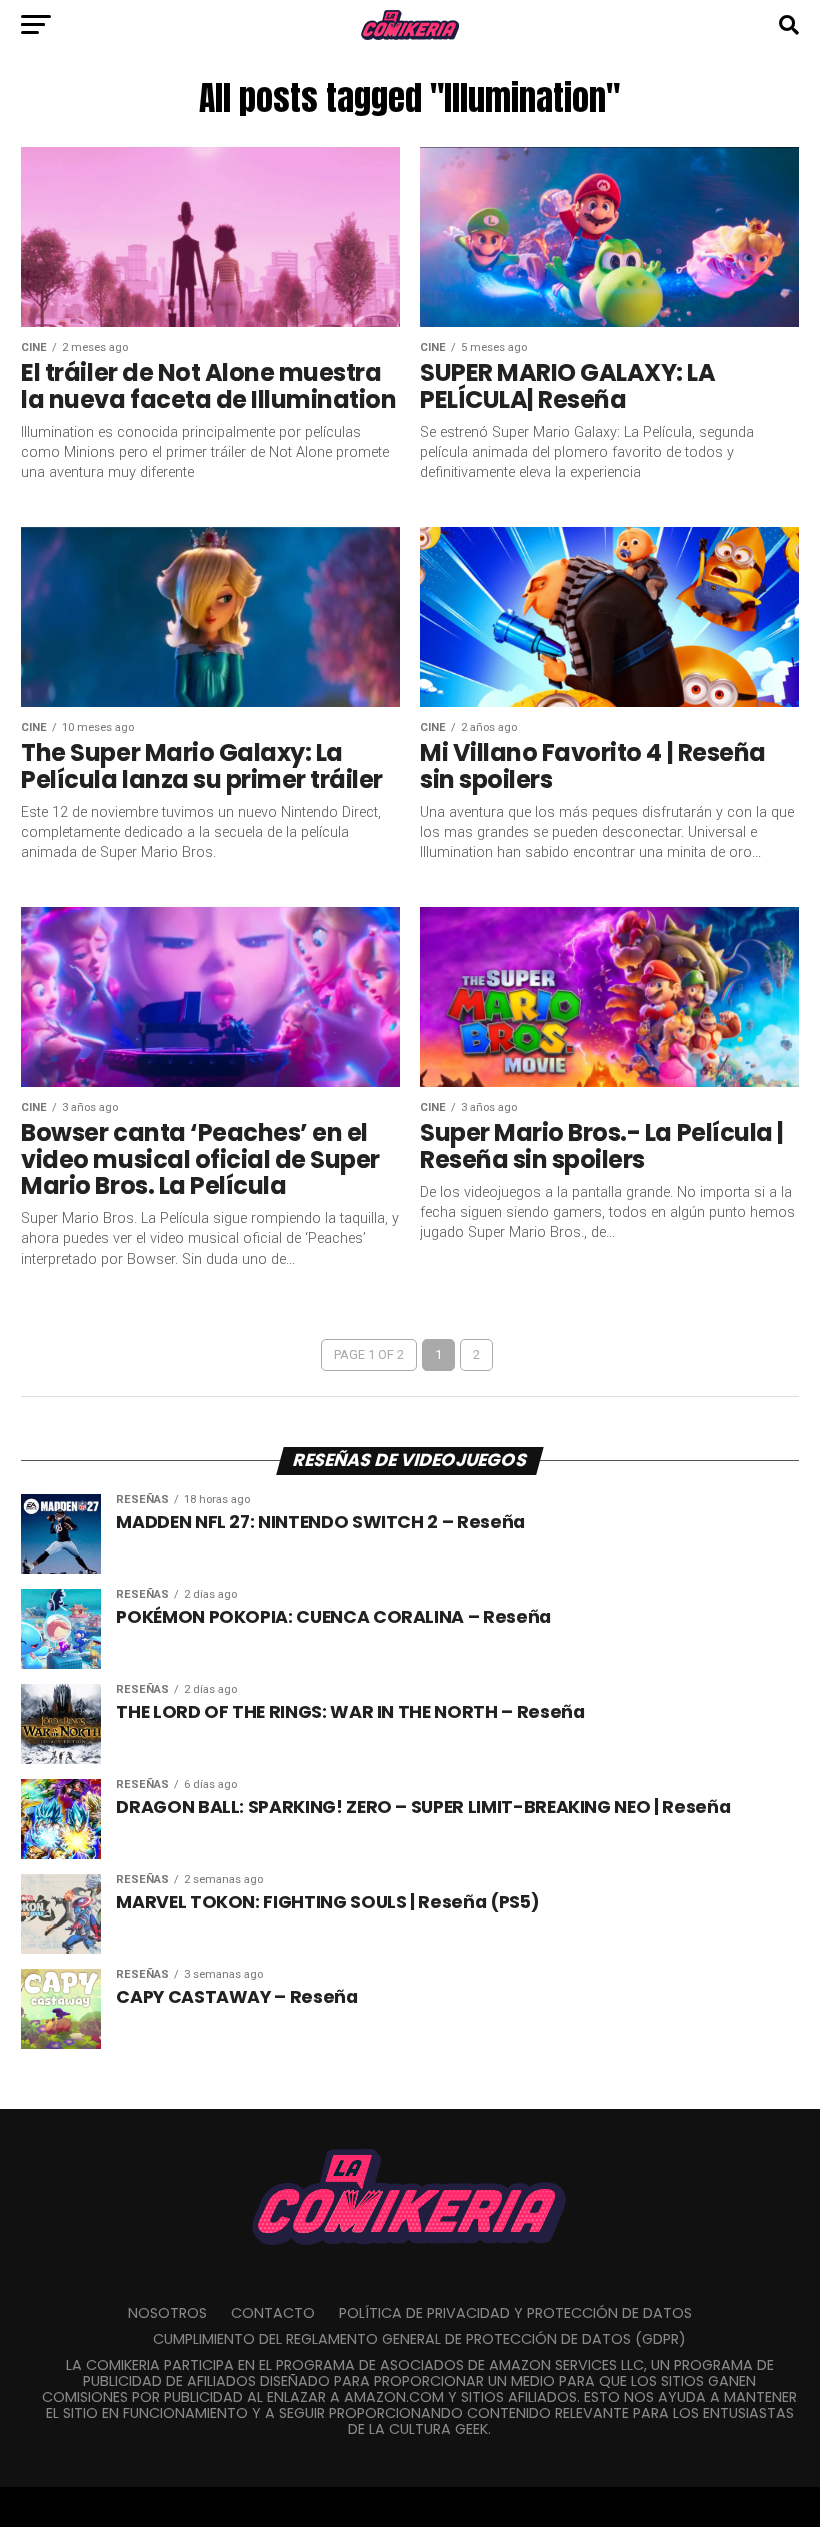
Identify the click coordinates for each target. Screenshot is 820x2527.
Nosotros (167, 2313)
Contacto (273, 2313)
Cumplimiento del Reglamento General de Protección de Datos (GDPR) (419, 2339)
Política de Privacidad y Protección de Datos (515, 2313)
